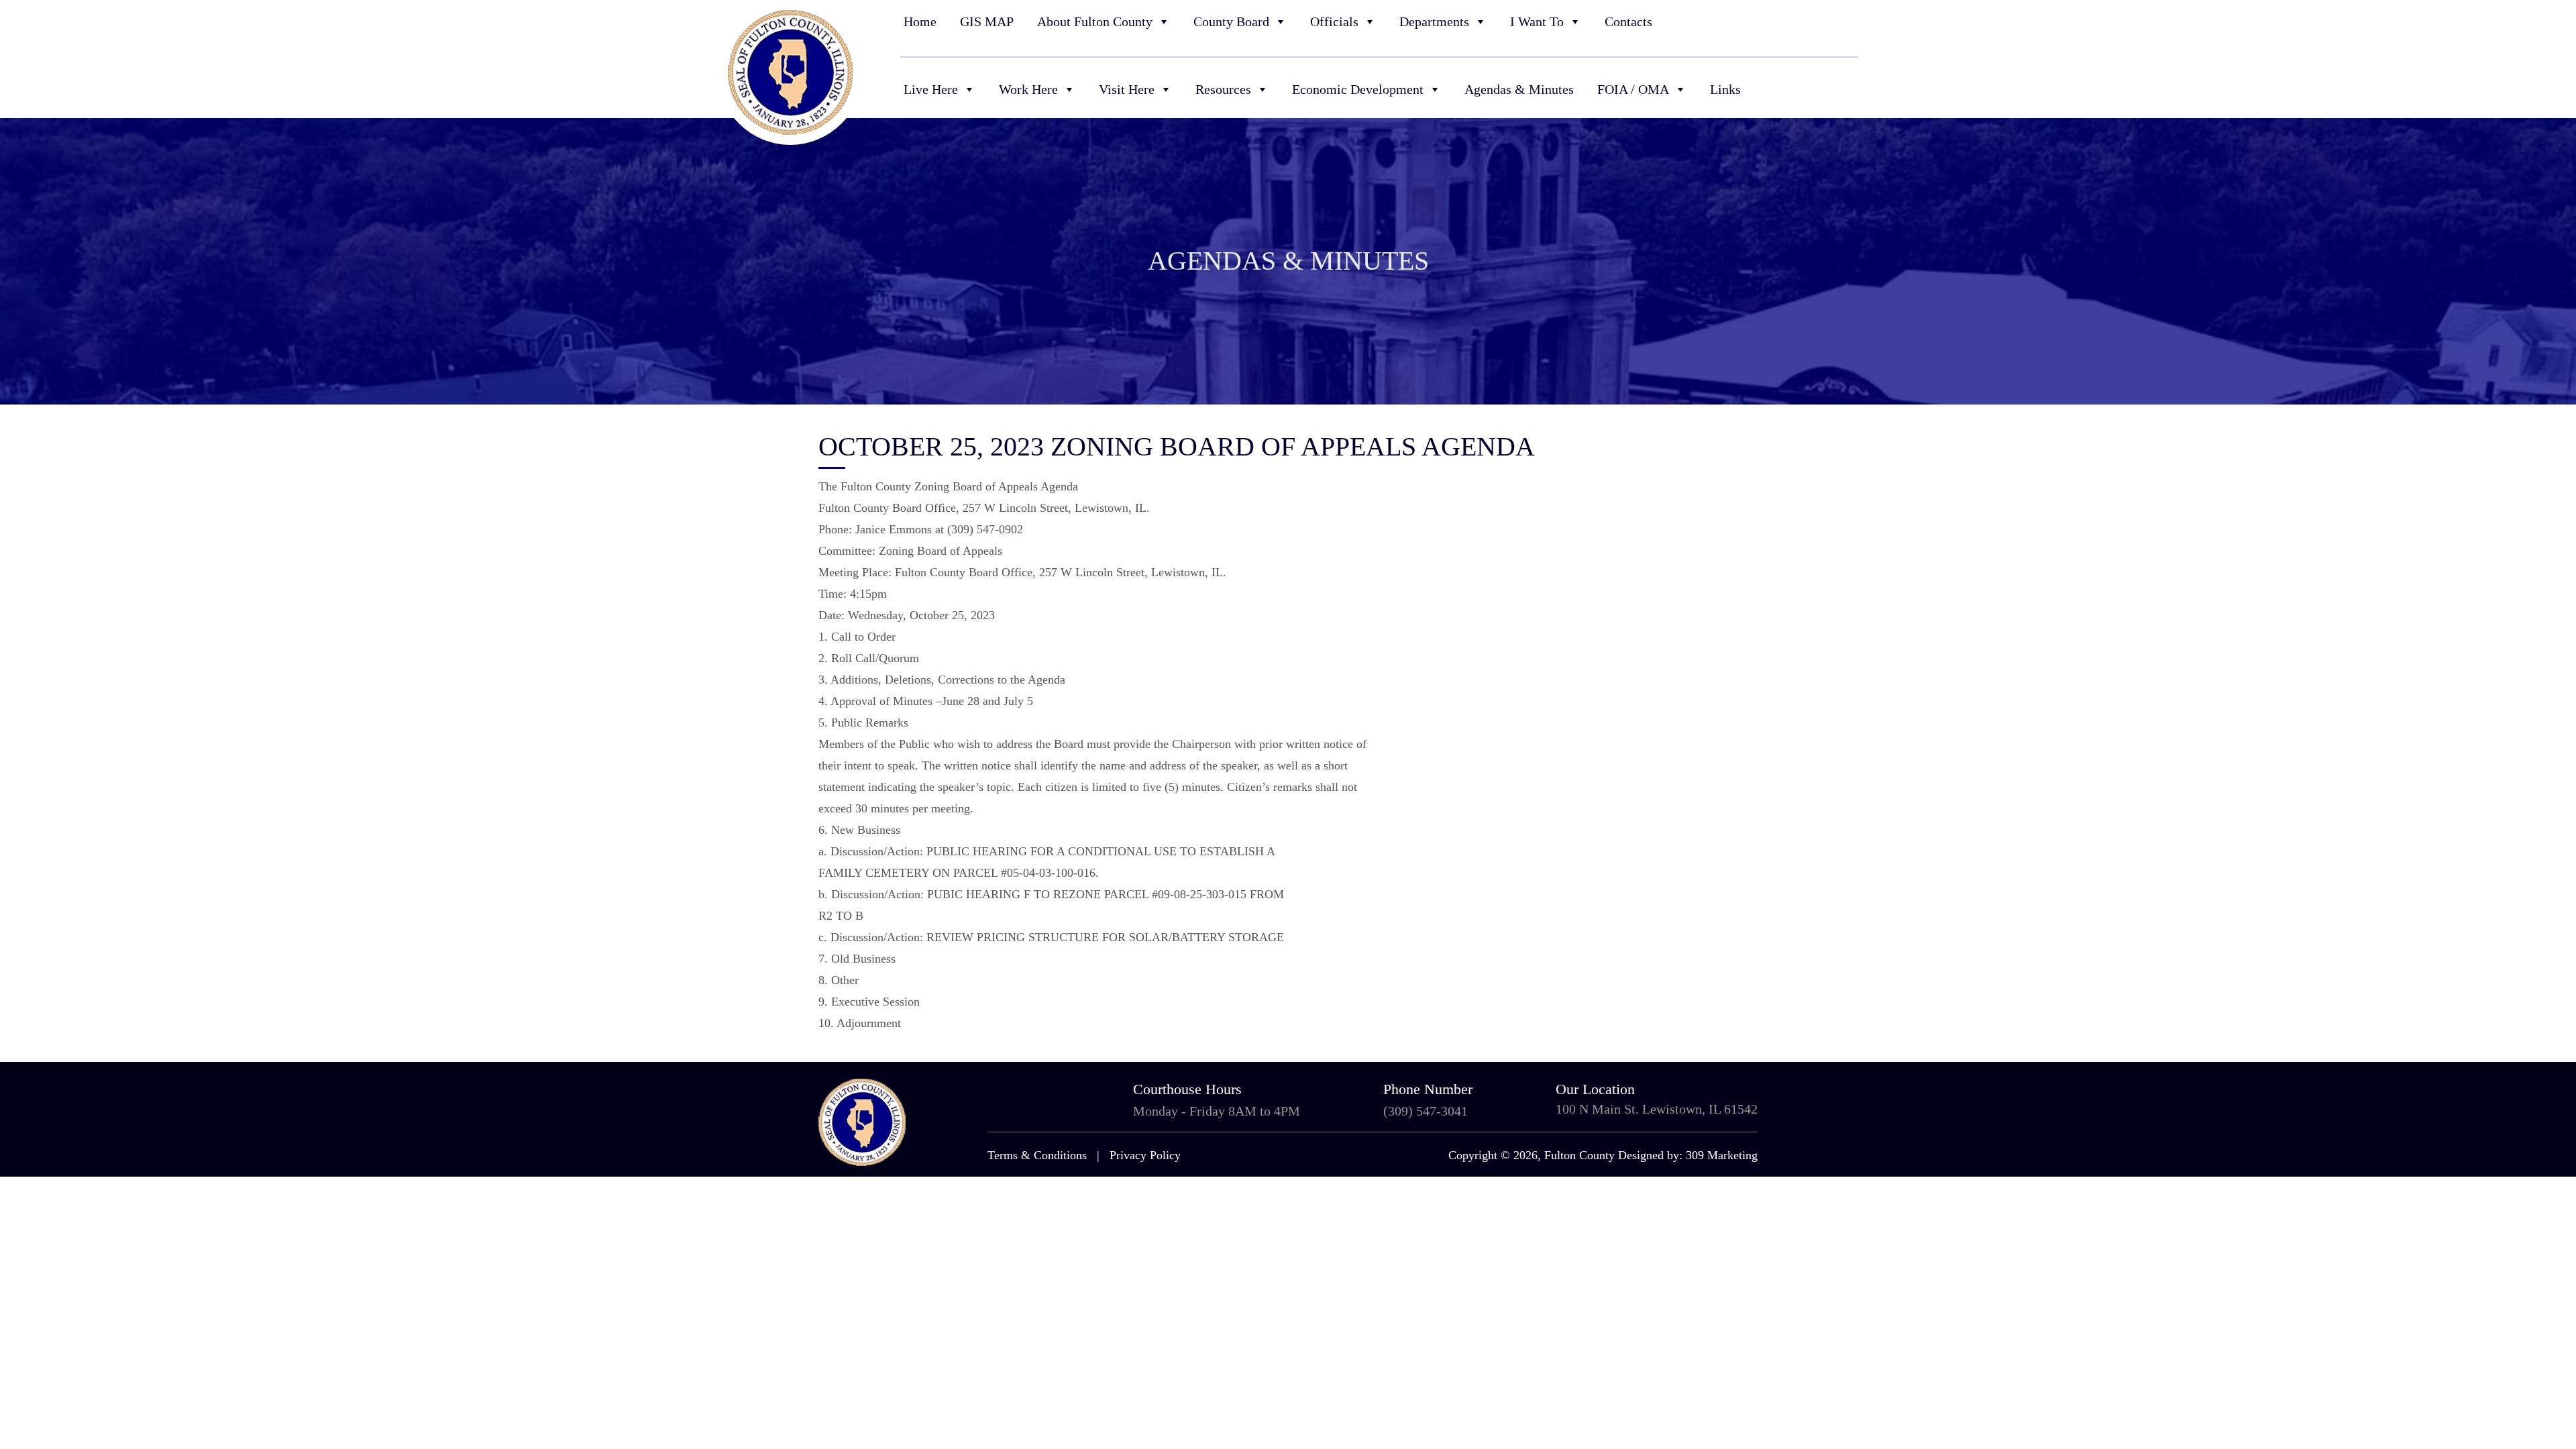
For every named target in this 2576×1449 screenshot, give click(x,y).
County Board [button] (1231, 21)
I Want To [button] (1537, 21)
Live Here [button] (931, 89)
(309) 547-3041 (1426, 1111)
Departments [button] (1434, 21)
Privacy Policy (1145, 1155)
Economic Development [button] (1358, 89)
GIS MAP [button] (987, 21)
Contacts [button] (1628, 21)
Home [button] (920, 21)
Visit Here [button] (1127, 89)
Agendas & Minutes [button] (1519, 89)
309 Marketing (1722, 1155)
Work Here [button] (1028, 89)
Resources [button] (1223, 89)
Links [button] (1725, 89)
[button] (1850, 22)
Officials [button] (1334, 21)
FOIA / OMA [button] (1633, 89)
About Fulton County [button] (1095, 21)
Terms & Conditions (1037, 1155)
